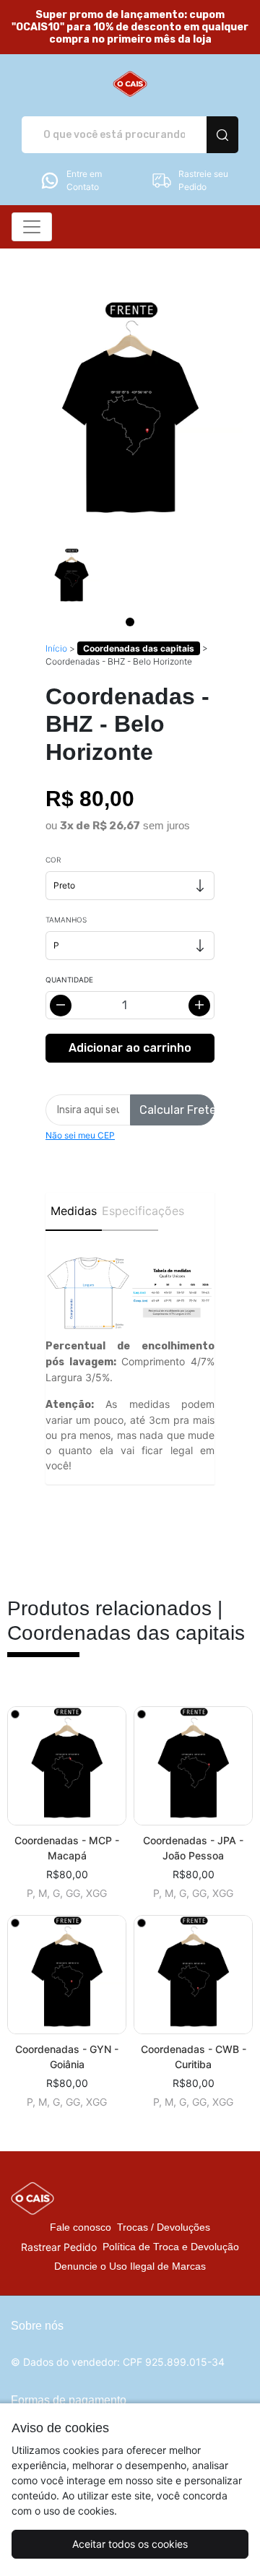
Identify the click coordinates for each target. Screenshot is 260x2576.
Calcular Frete (177, 1110)
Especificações (130, 1211)
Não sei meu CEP (80, 1135)
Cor (53, 860)
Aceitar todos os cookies (130, 2544)
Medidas (74, 1211)
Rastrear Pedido (59, 2247)
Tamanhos (66, 920)
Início (56, 648)
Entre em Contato (84, 180)
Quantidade (69, 980)
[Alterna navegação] (32, 227)
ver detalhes (67, 1766)
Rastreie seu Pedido (203, 180)
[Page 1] (130, 622)
